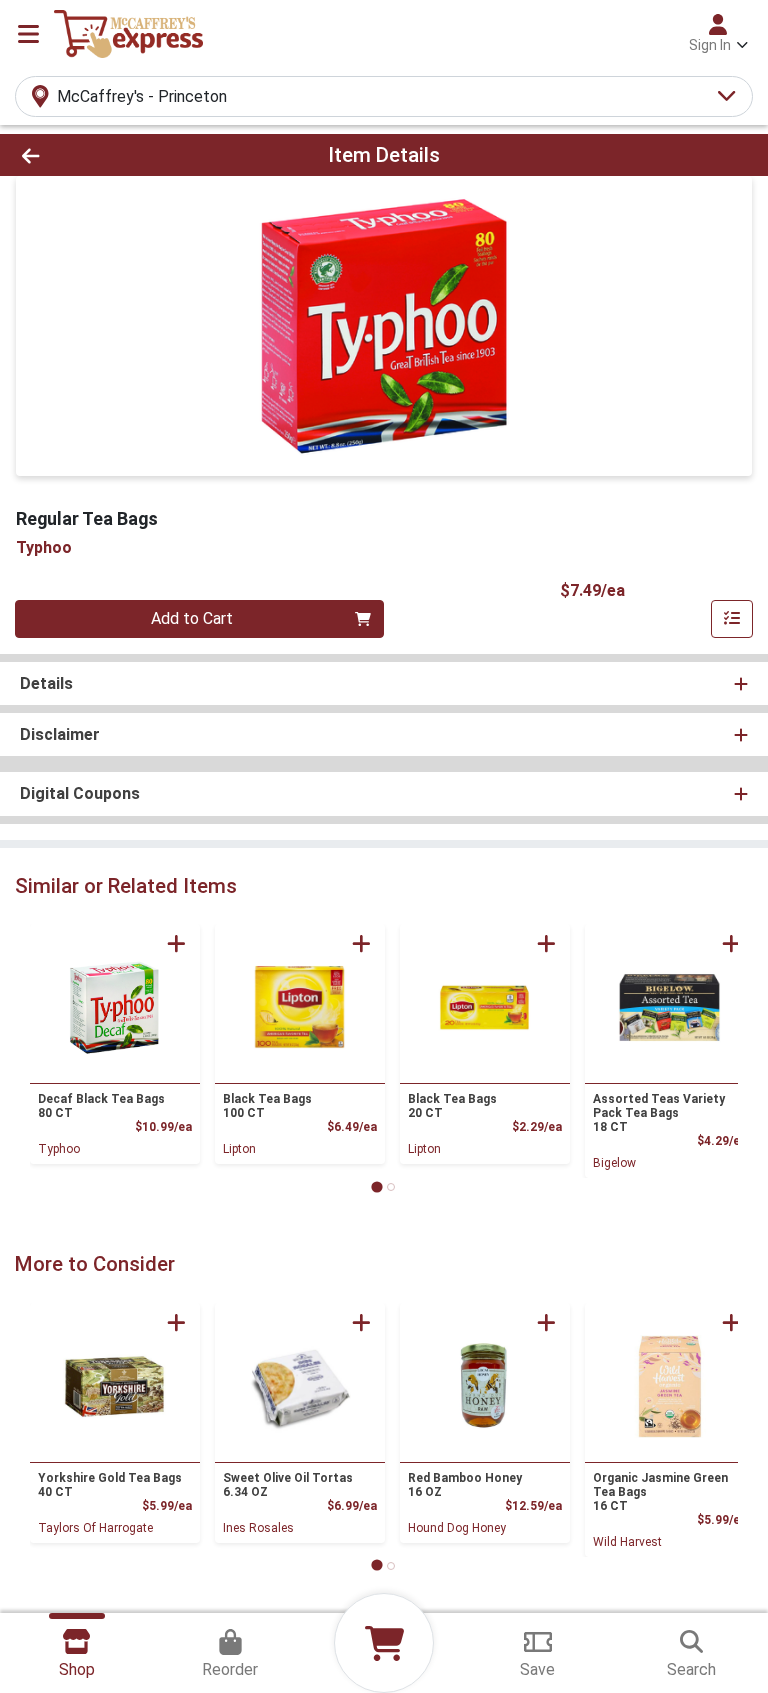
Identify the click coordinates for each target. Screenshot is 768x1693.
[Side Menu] (28, 34)
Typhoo (59, 1149)
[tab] (376, 1186)
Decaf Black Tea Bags (101, 1106)
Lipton (239, 1149)
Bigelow (614, 1163)
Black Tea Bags (267, 1106)
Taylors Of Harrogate (95, 1528)
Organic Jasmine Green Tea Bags (660, 1492)
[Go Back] (108, 155)
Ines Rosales (258, 1528)
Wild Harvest (627, 1542)
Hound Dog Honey (457, 1528)
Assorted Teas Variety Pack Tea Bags (659, 1113)
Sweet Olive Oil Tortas (288, 1485)
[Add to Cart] (176, 943)
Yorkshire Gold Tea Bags (110, 1485)
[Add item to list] (732, 619)
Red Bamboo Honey (465, 1485)
